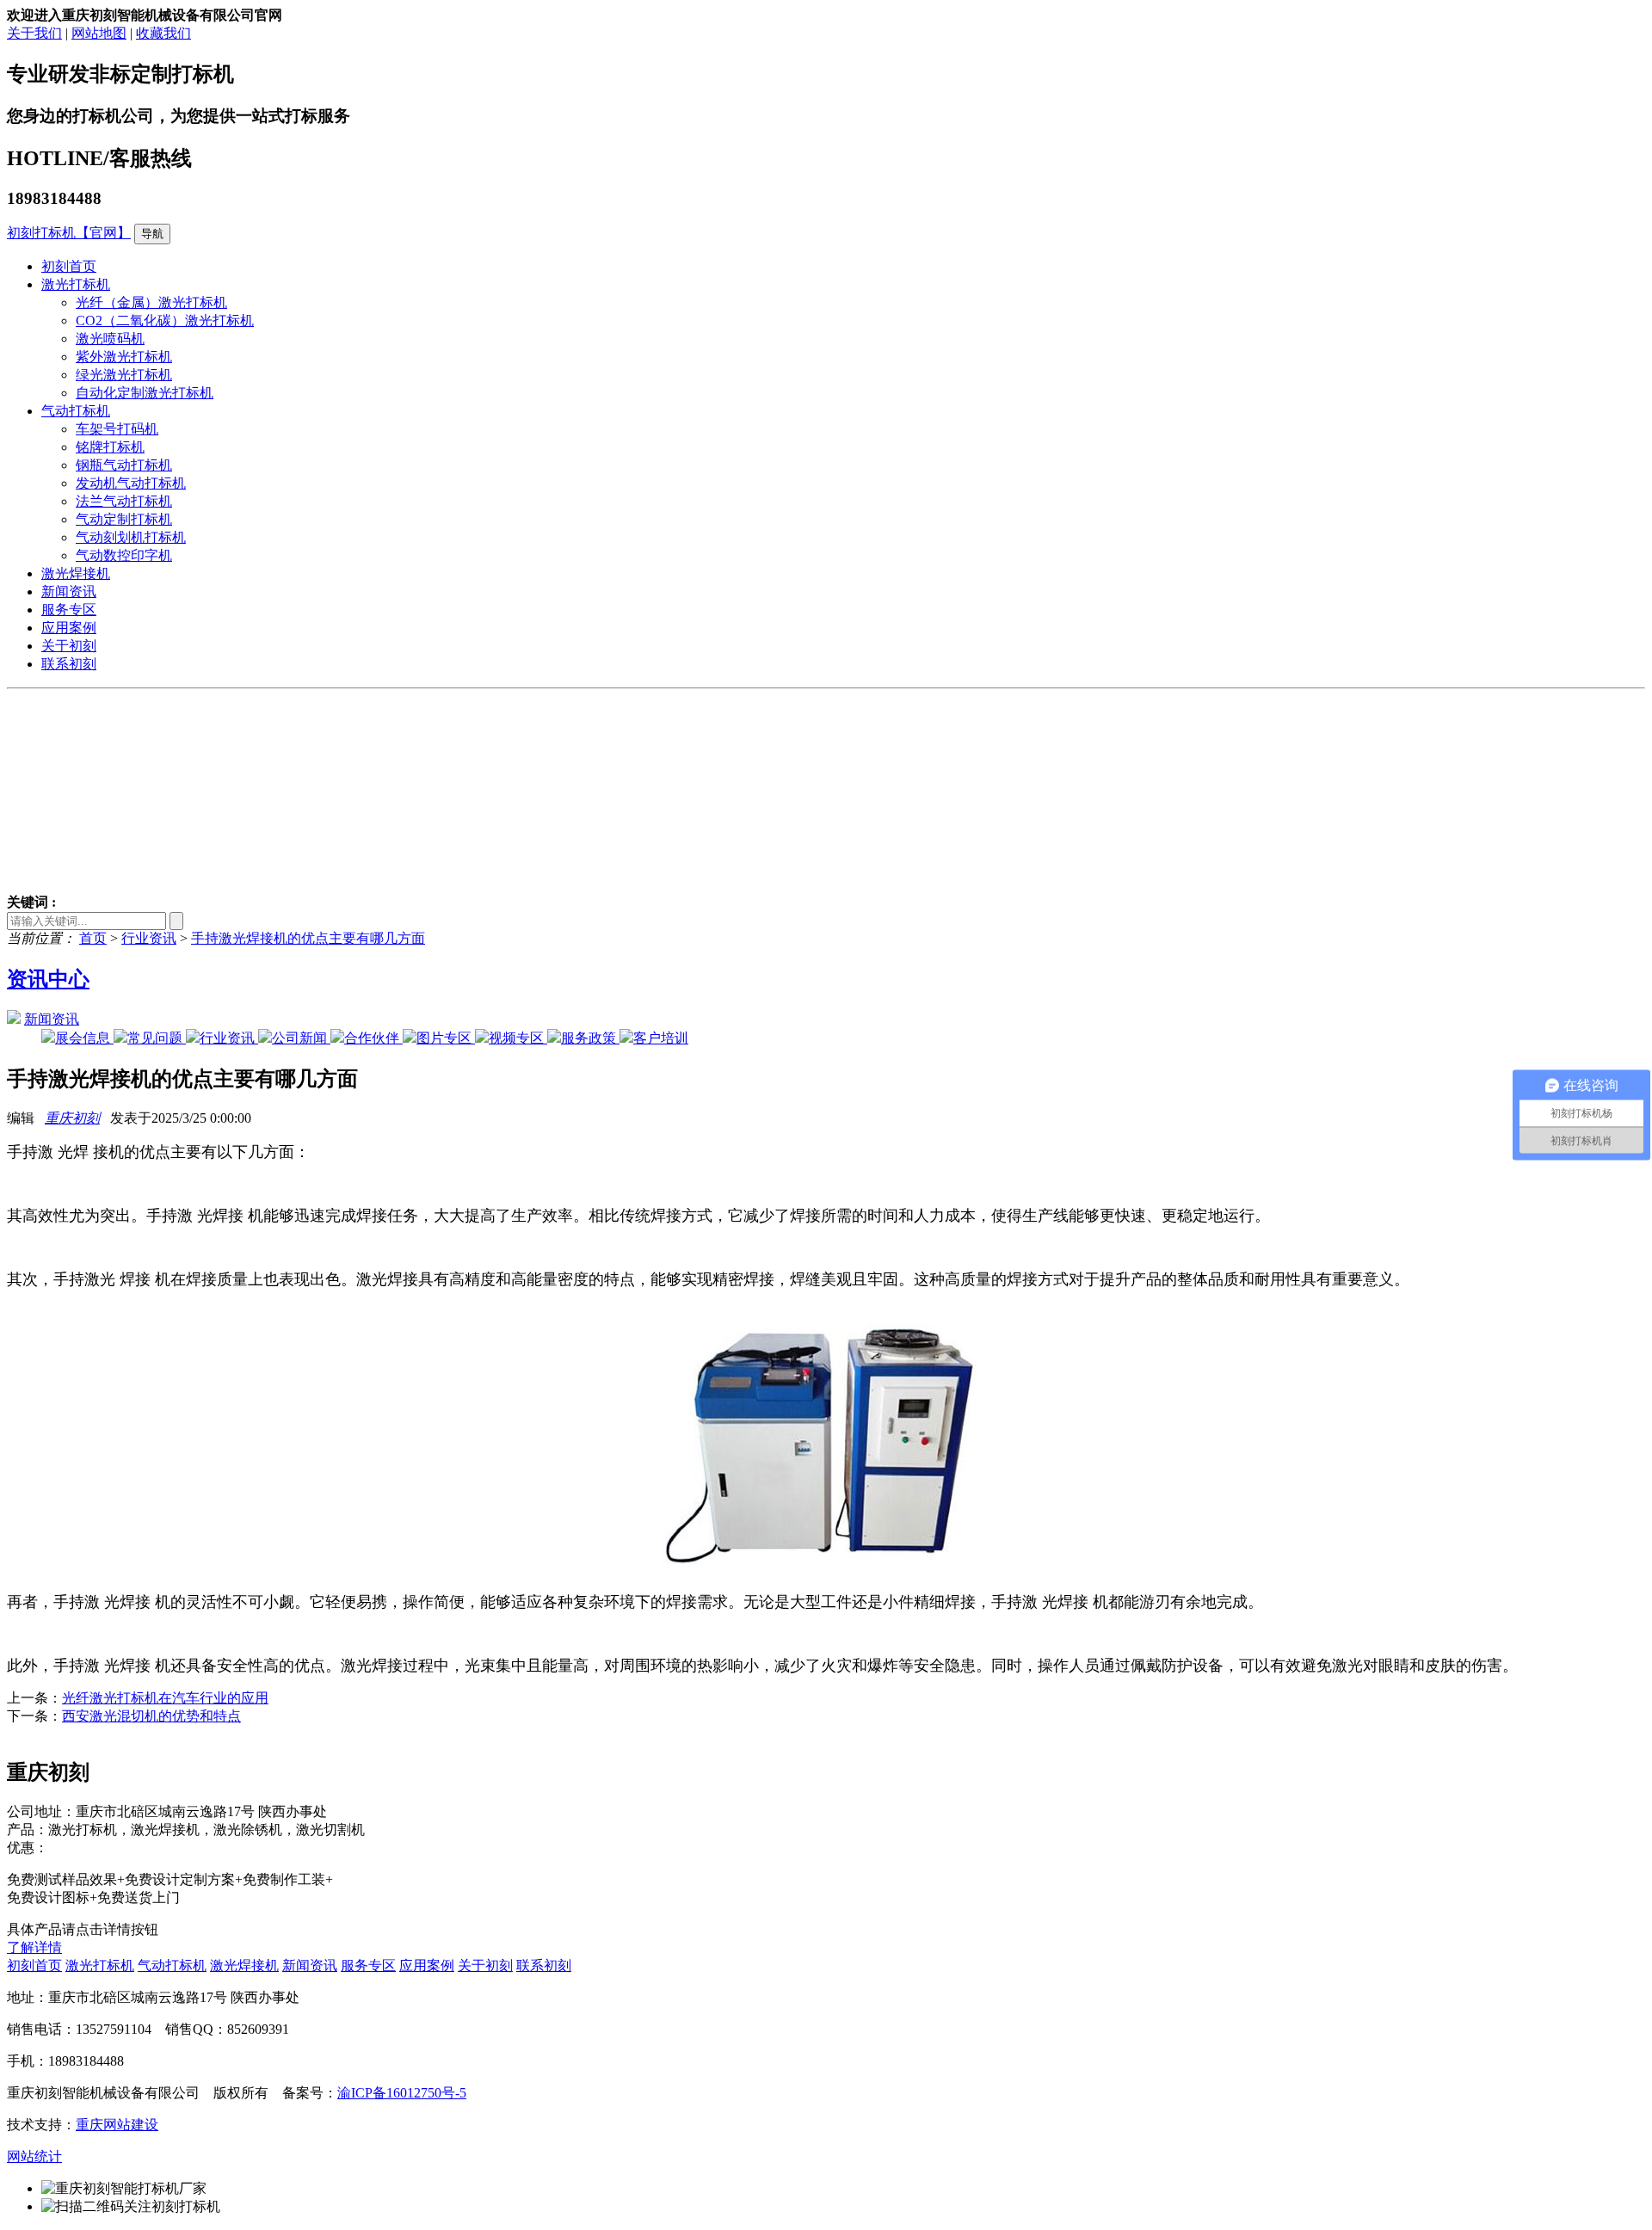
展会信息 (84, 1038)
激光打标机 (76, 284)
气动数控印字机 (124, 555)
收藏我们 (163, 33)
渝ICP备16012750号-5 (402, 2093)
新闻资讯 (69, 591)
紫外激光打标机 (124, 357)
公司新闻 (301, 1038)
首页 (93, 938)
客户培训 (661, 1038)
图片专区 (446, 1038)
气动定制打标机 (124, 519)
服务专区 (69, 610)
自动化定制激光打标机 (145, 393)
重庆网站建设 (117, 2125)
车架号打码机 (117, 429)
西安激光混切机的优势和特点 (151, 1716)
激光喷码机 (110, 339)
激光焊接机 (76, 573)
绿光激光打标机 (124, 375)
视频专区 (518, 1038)
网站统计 (34, 2156)
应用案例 (69, 628)
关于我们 (34, 33)
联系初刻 (69, 664)
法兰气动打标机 (124, 501)
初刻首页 (69, 266)
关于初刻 (69, 646)
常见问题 (157, 1038)
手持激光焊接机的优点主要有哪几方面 (308, 938)
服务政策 (590, 1038)
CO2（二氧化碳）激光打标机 (165, 320)
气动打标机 (76, 411)
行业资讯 (149, 938)
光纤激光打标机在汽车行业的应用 (165, 1698)
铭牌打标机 (110, 447)
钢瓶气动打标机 (124, 465)
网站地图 (99, 33)
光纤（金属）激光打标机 (151, 302)
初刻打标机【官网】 (69, 233)
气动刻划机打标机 (131, 537)
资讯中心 (48, 979)
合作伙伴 (373, 1038)
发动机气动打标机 (131, 483)
